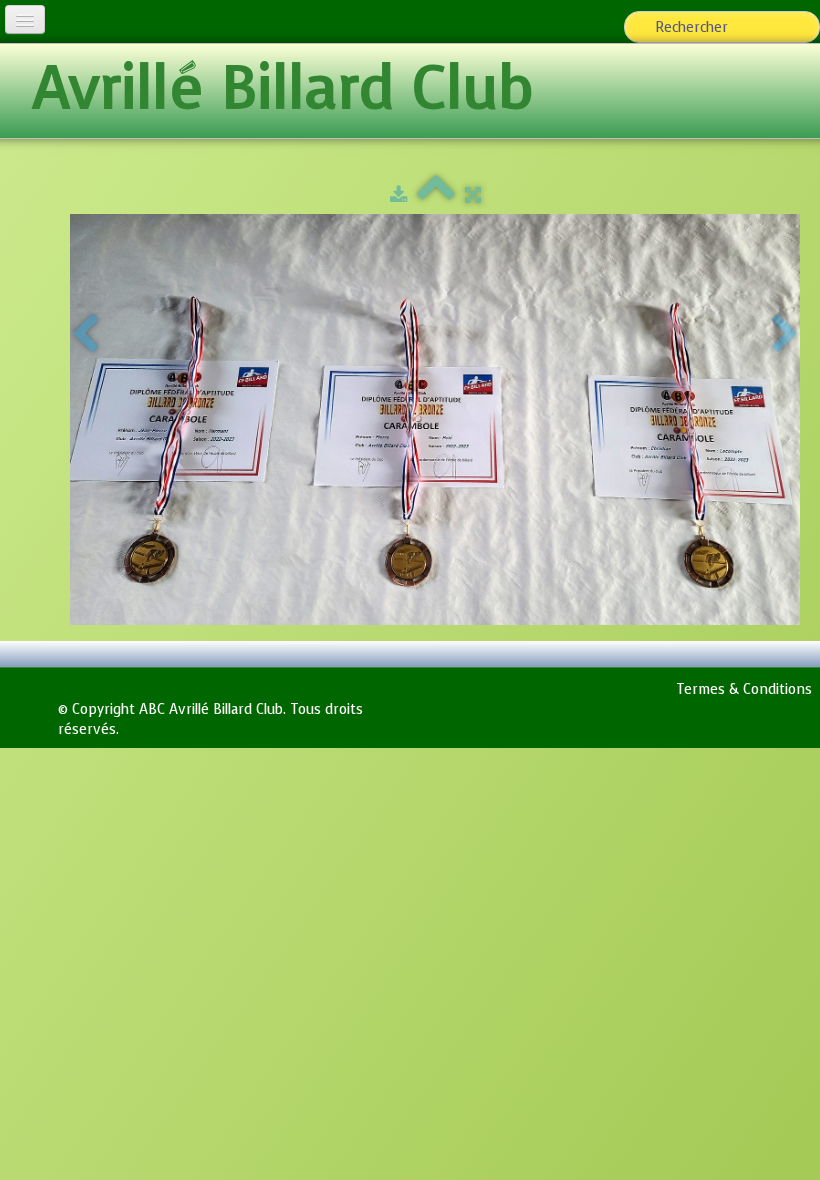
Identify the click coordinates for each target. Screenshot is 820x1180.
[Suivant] (785, 335)
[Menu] (25, 19)
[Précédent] (85, 335)
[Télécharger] (398, 195)
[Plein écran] (473, 195)
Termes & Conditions (744, 689)
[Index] (436, 195)
